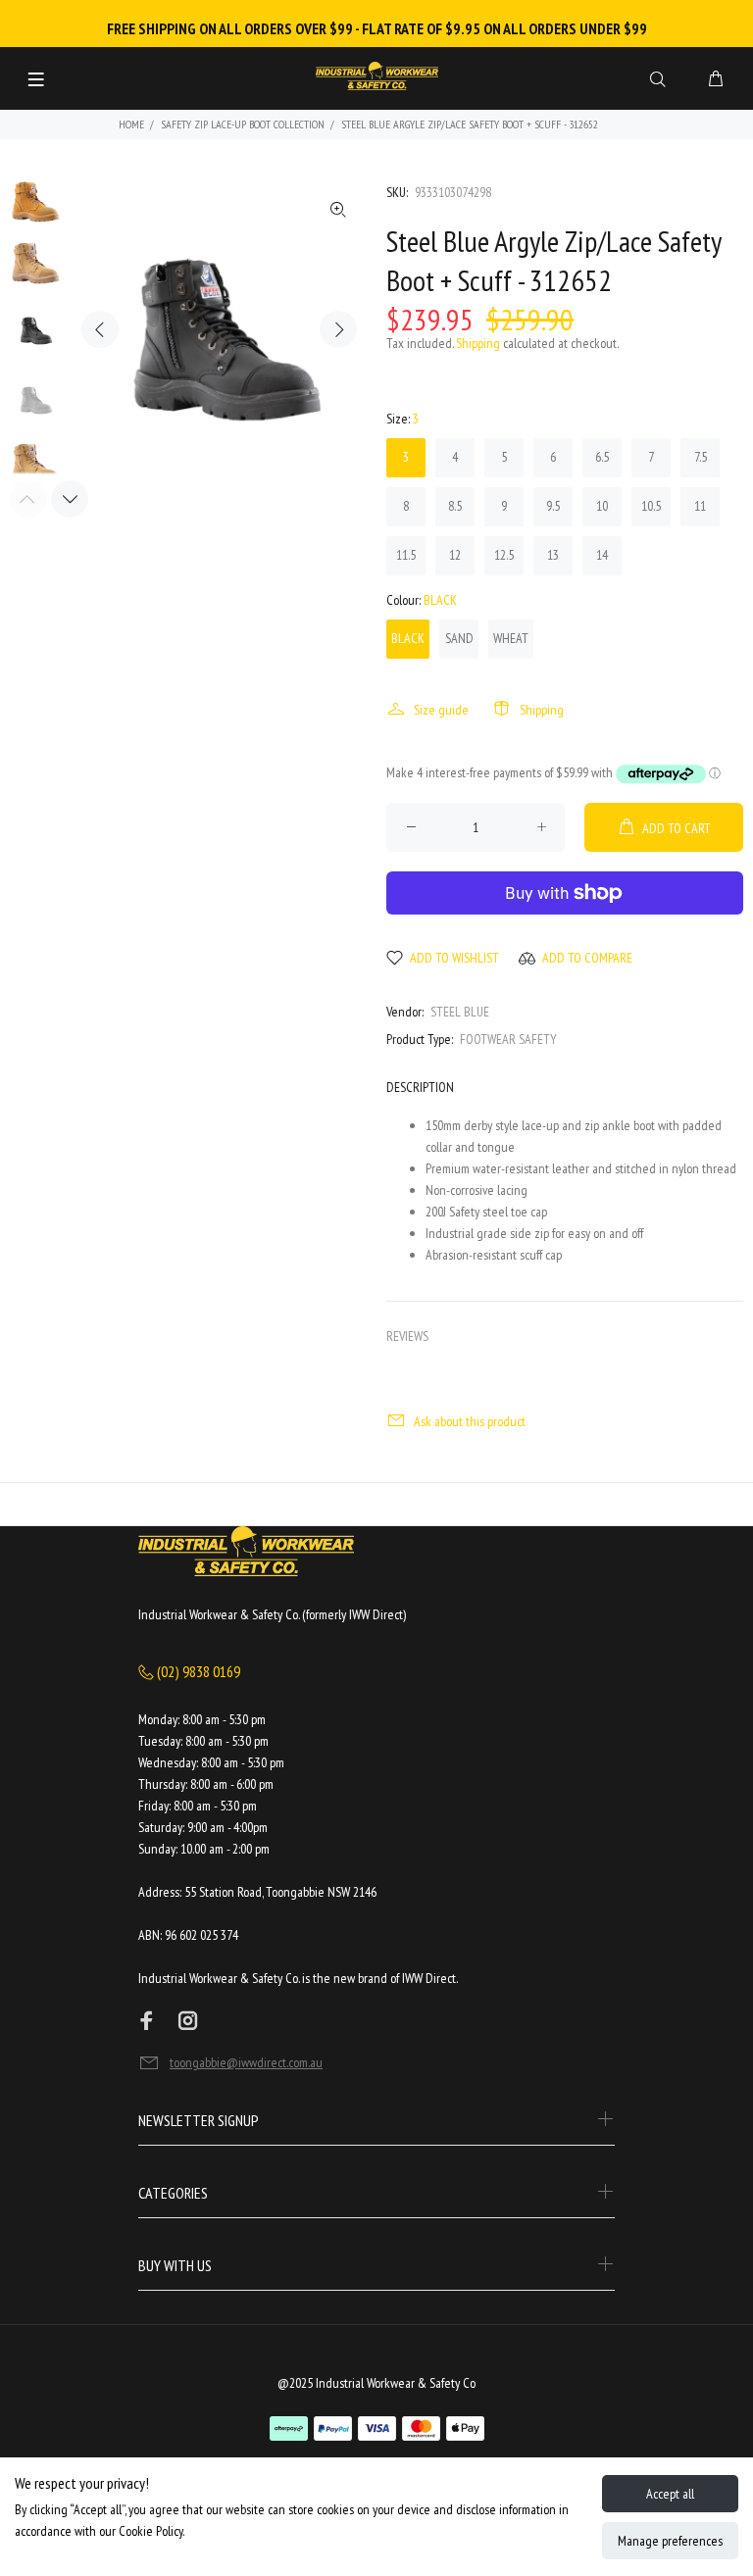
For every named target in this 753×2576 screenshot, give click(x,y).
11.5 (406, 555)
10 (602, 506)
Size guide (441, 710)
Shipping (478, 343)
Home (131, 124)
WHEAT (511, 638)
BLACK (408, 638)
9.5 (553, 506)
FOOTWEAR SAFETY (508, 1039)
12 (455, 555)
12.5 (504, 555)
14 (602, 555)
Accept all (670, 2494)
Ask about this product (470, 1421)
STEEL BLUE (460, 1012)
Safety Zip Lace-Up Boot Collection (243, 124)
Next (338, 329)
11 (700, 506)
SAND (459, 638)
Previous (100, 329)
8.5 (455, 506)
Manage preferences (670, 2541)
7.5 (701, 457)
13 (553, 555)
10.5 (651, 506)
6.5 (602, 457)
